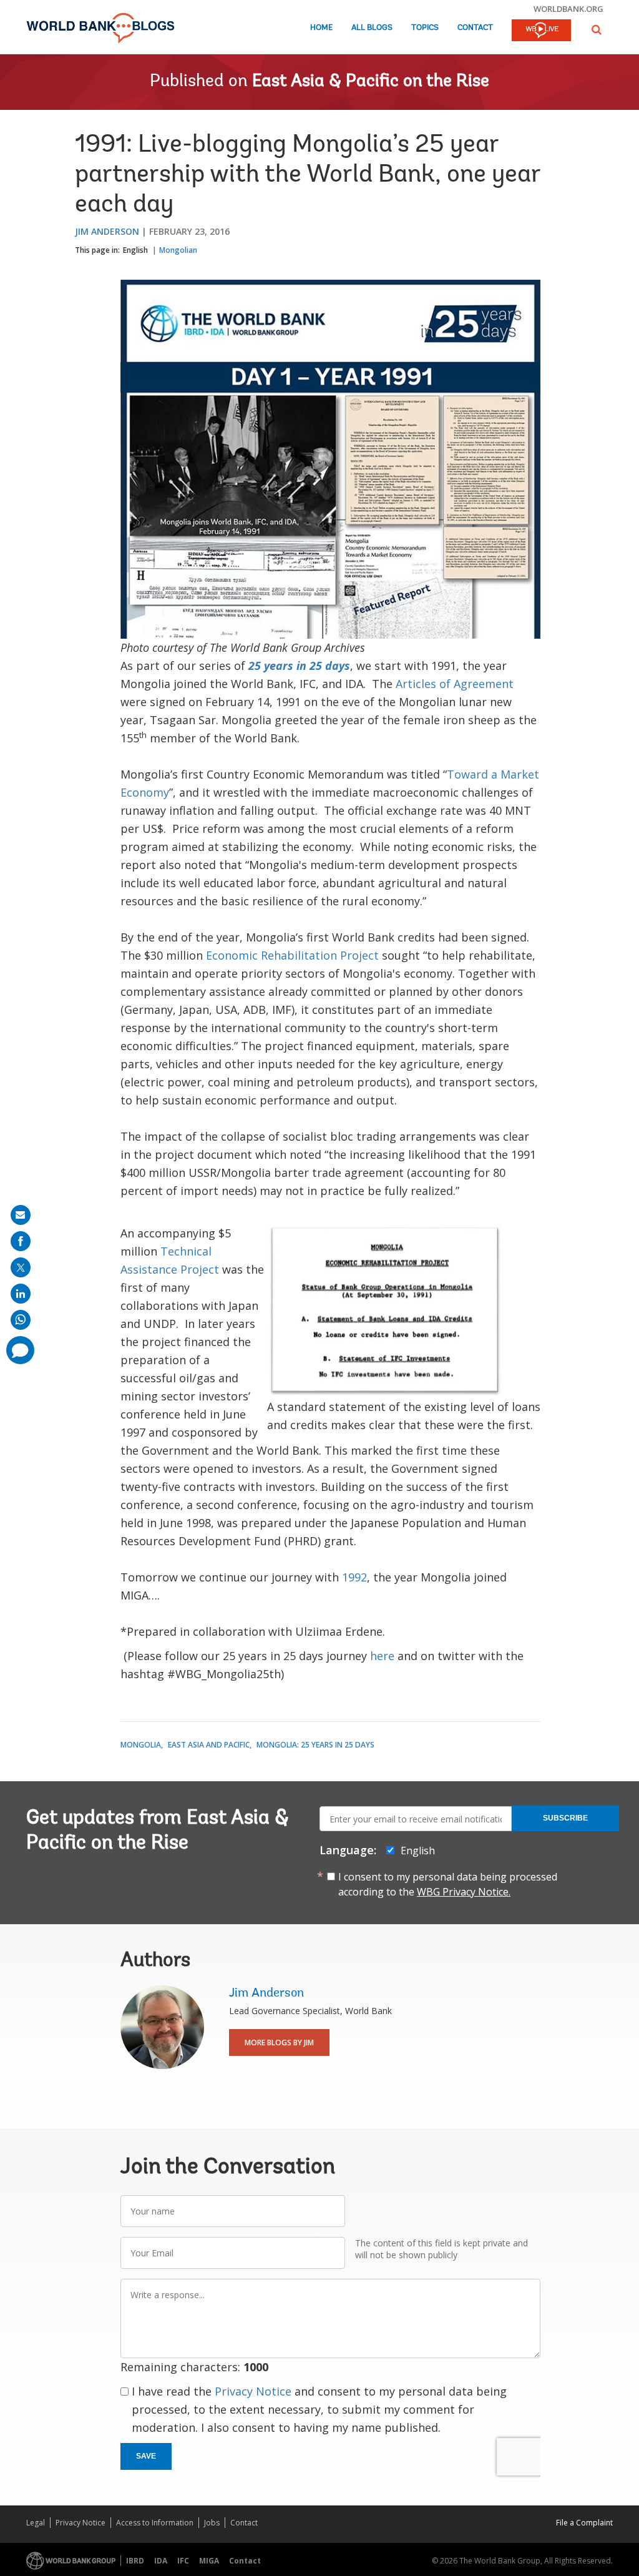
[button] (597, 30)
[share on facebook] (21, 1241)
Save (146, 2456)
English (135, 250)
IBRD (135, 2561)
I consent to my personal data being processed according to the (448, 1884)
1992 (354, 1577)
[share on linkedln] (21, 1294)
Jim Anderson (107, 231)
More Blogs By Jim (279, 2043)
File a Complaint (584, 2523)
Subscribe (565, 1818)
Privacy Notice (253, 2391)
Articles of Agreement (455, 684)
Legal (36, 2523)
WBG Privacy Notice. (464, 1892)
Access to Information (155, 2523)
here (382, 1656)
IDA (161, 2561)
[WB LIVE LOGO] (541, 31)
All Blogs (372, 28)
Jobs (212, 2523)
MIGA (209, 2561)
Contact (475, 28)
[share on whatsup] (21, 1320)
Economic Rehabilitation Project (292, 955)
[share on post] (21, 1267)
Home (321, 28)
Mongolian (178, 250)
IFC (183, 2561)
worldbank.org (568, 9)
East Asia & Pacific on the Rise (371, 82)
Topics (425, 28)
